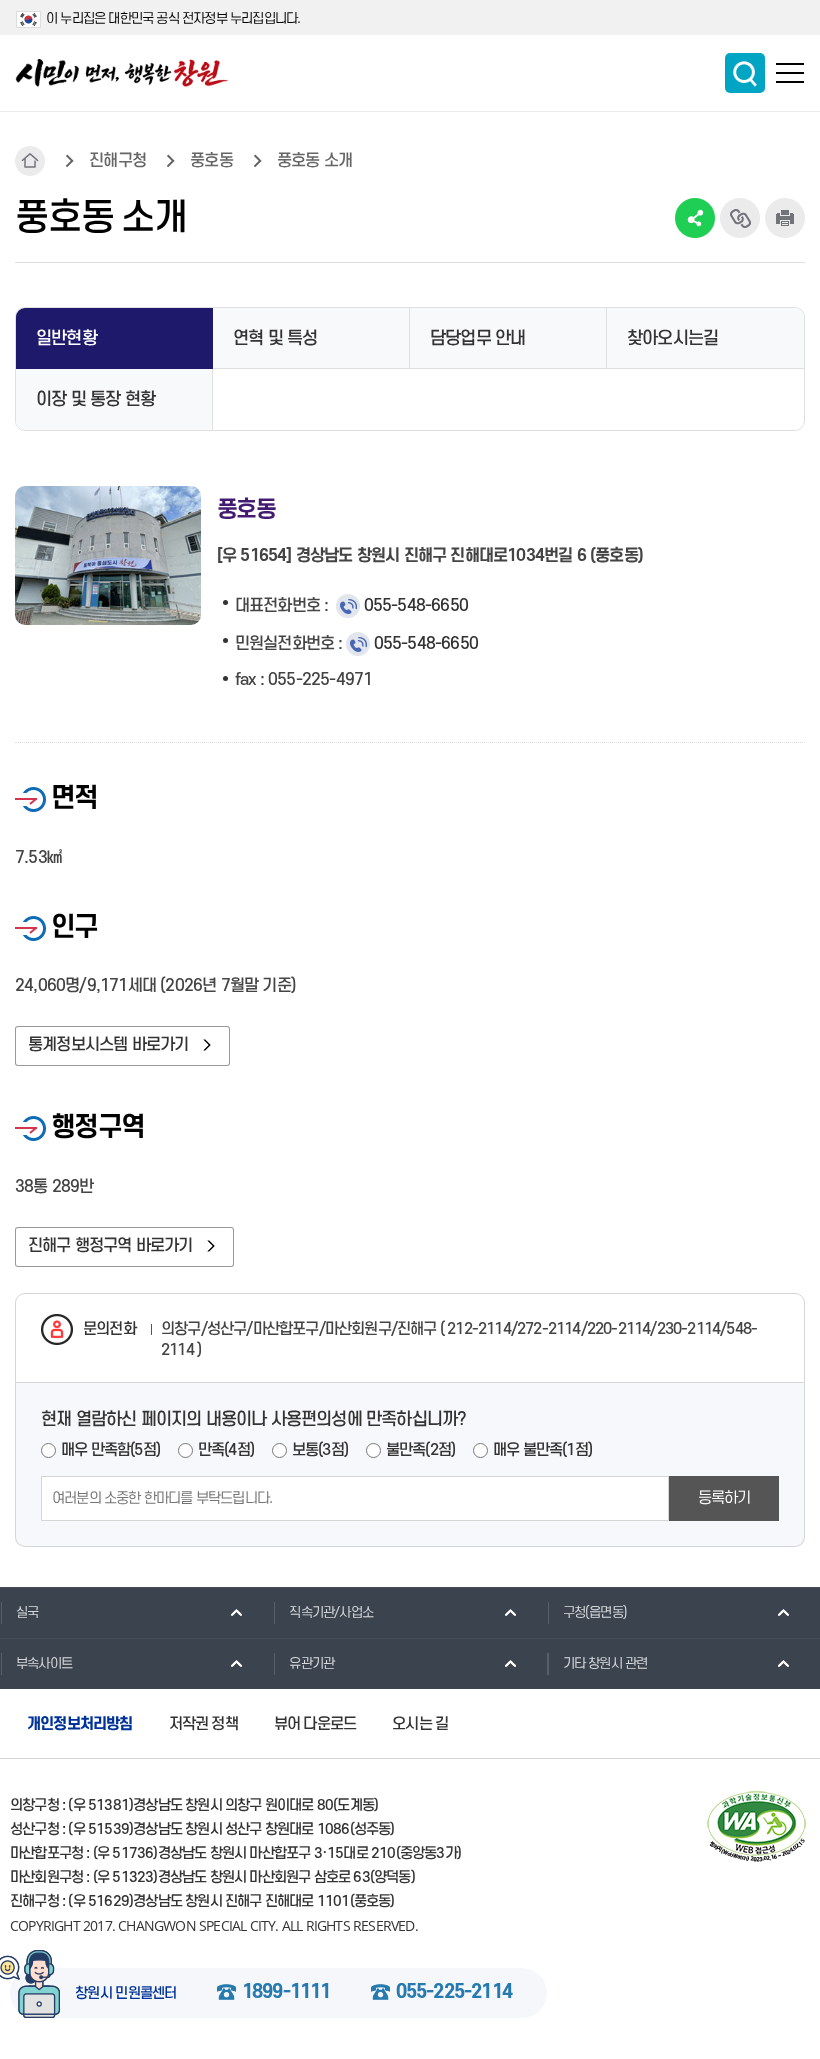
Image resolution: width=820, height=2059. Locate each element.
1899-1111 (286, 1993)
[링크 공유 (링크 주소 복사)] (740, 218)
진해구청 (117, 161)
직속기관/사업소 (331, 1612)
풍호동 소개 (314, 161)
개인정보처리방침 (80, 1724)
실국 (27, 1612)
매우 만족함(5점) (110, 1450)
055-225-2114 (454, 1993)
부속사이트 (44, 1663)
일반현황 (66, 338)
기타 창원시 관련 (605, 1663)
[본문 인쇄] (785, 218)
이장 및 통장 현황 (95, 399)
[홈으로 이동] (122, 73)
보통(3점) (320, 1450)
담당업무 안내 (477, 338)
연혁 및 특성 (275, 338)
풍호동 (211, 161)
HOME (30, 161)
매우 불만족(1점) (542, 1450)
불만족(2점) (420, 1450)
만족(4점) (226, 1450)
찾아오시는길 (672, 338)
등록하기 (724, 1498)
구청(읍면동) (595, 1612)
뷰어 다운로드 (315, 1724)
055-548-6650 (416, 606)
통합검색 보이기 (745, 73)
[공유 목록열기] (695, 218)
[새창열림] (756, 1827)
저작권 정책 (203, 1724)
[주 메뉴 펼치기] (790, 73)
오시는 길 (420, 1724)
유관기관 (311, 1663)
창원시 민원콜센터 (126, 1994)
